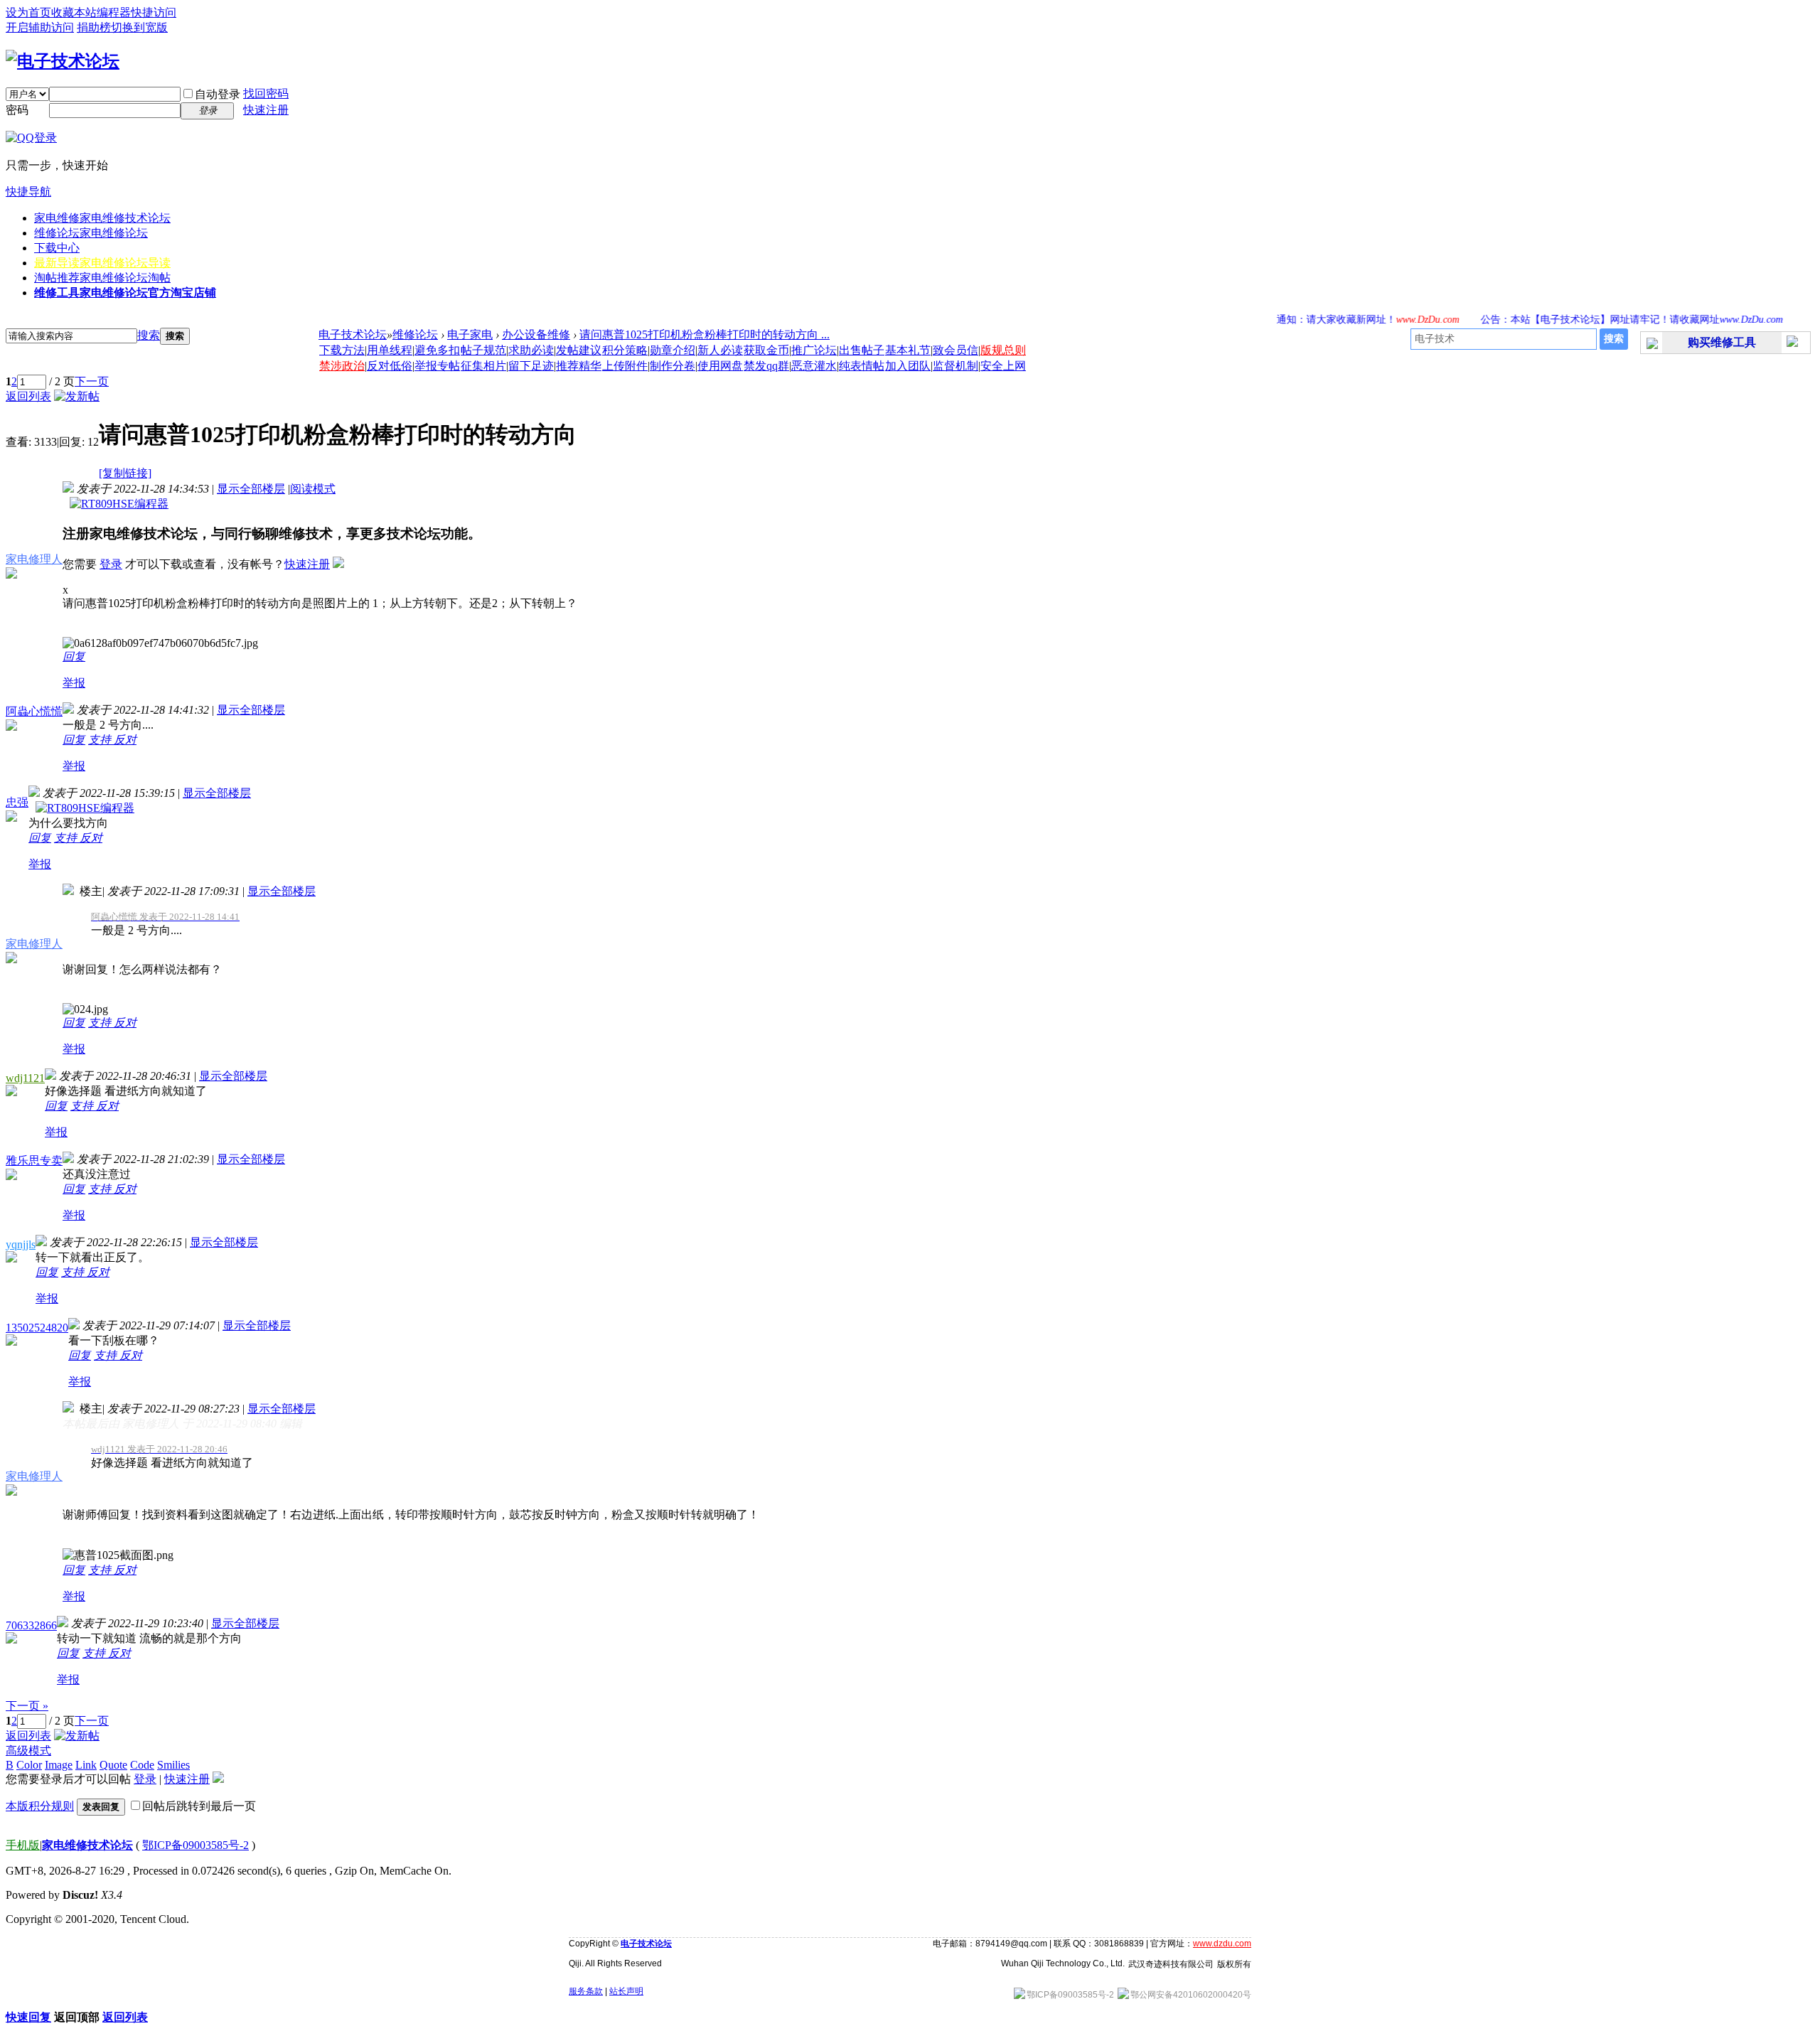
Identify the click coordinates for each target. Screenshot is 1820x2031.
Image (59, 1765)
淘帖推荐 (102, 278)
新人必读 (720, 350)
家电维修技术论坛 (87, 1845)
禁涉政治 (342, 366)
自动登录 (218, 94)
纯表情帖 (862, 366)
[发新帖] (77, 396)
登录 (111, 564)
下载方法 (342, 350)
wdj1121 (25, 1078)
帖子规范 (483, 350)
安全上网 (1003, 366)
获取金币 (766, 350)
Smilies (173, 1765)
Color (29, 1765)
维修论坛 (91, 233)
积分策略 (625, 350)
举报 (74, 683)
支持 (101, 740)
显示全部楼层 (251, 489)
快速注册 (266, 110)
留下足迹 (531, 366)
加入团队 (908, 366)
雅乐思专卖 (34, 1161)
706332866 (31, 1625)
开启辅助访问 (40, 27)
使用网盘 (720, 366)
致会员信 (955, 350)
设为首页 (28, 12)
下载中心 (57, 248)
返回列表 (28, 396)
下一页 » (27, 1706)
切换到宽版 (139, 27)
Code (142, 1765)
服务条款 (586, 1991)
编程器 (114, 12)
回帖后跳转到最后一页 (199, 1806)
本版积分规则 (40, 1806)
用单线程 (390, 350)
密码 (17, 110)
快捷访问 (154, 12)
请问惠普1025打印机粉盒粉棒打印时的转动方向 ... (705, 334)
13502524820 (37, 1328)
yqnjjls (21, 1244)
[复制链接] (125, 473)
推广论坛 (814, 350)
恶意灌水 (814, 366)
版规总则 (1003, 350)
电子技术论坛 (353, 334)
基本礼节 (908, 350)
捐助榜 (94, 27)
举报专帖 (437, 366)
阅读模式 (313, 489)
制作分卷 (673, 366)
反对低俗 (390, 366)
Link (86, 1765)
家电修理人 (34, 559)
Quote (113, 1765)
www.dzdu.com (1222, 1944)
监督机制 (955, 366)
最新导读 (102, 263)
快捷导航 (28, 192)
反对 (125, 740)
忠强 (17, 802)
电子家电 (470, 334)
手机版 (23, 1845)
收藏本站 (74, 12)
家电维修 (102, 218)
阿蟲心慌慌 (34, 711)
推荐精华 (579, 366)
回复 (74, 657)
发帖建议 (579, 350)
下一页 (92, 381)
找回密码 (266, 93)
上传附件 (625, 366)
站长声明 (626, 1991)
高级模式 (28, 1751)
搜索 (149, 335)
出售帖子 (862, 350)
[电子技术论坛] (63, 61)
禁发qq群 (766, 366)
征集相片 (483, 366)
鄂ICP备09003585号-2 (196, 1845)
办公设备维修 (536, 334)
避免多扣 (437, 350)
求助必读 (531, 350)
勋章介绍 (673, 350)
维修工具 (125, 293)
